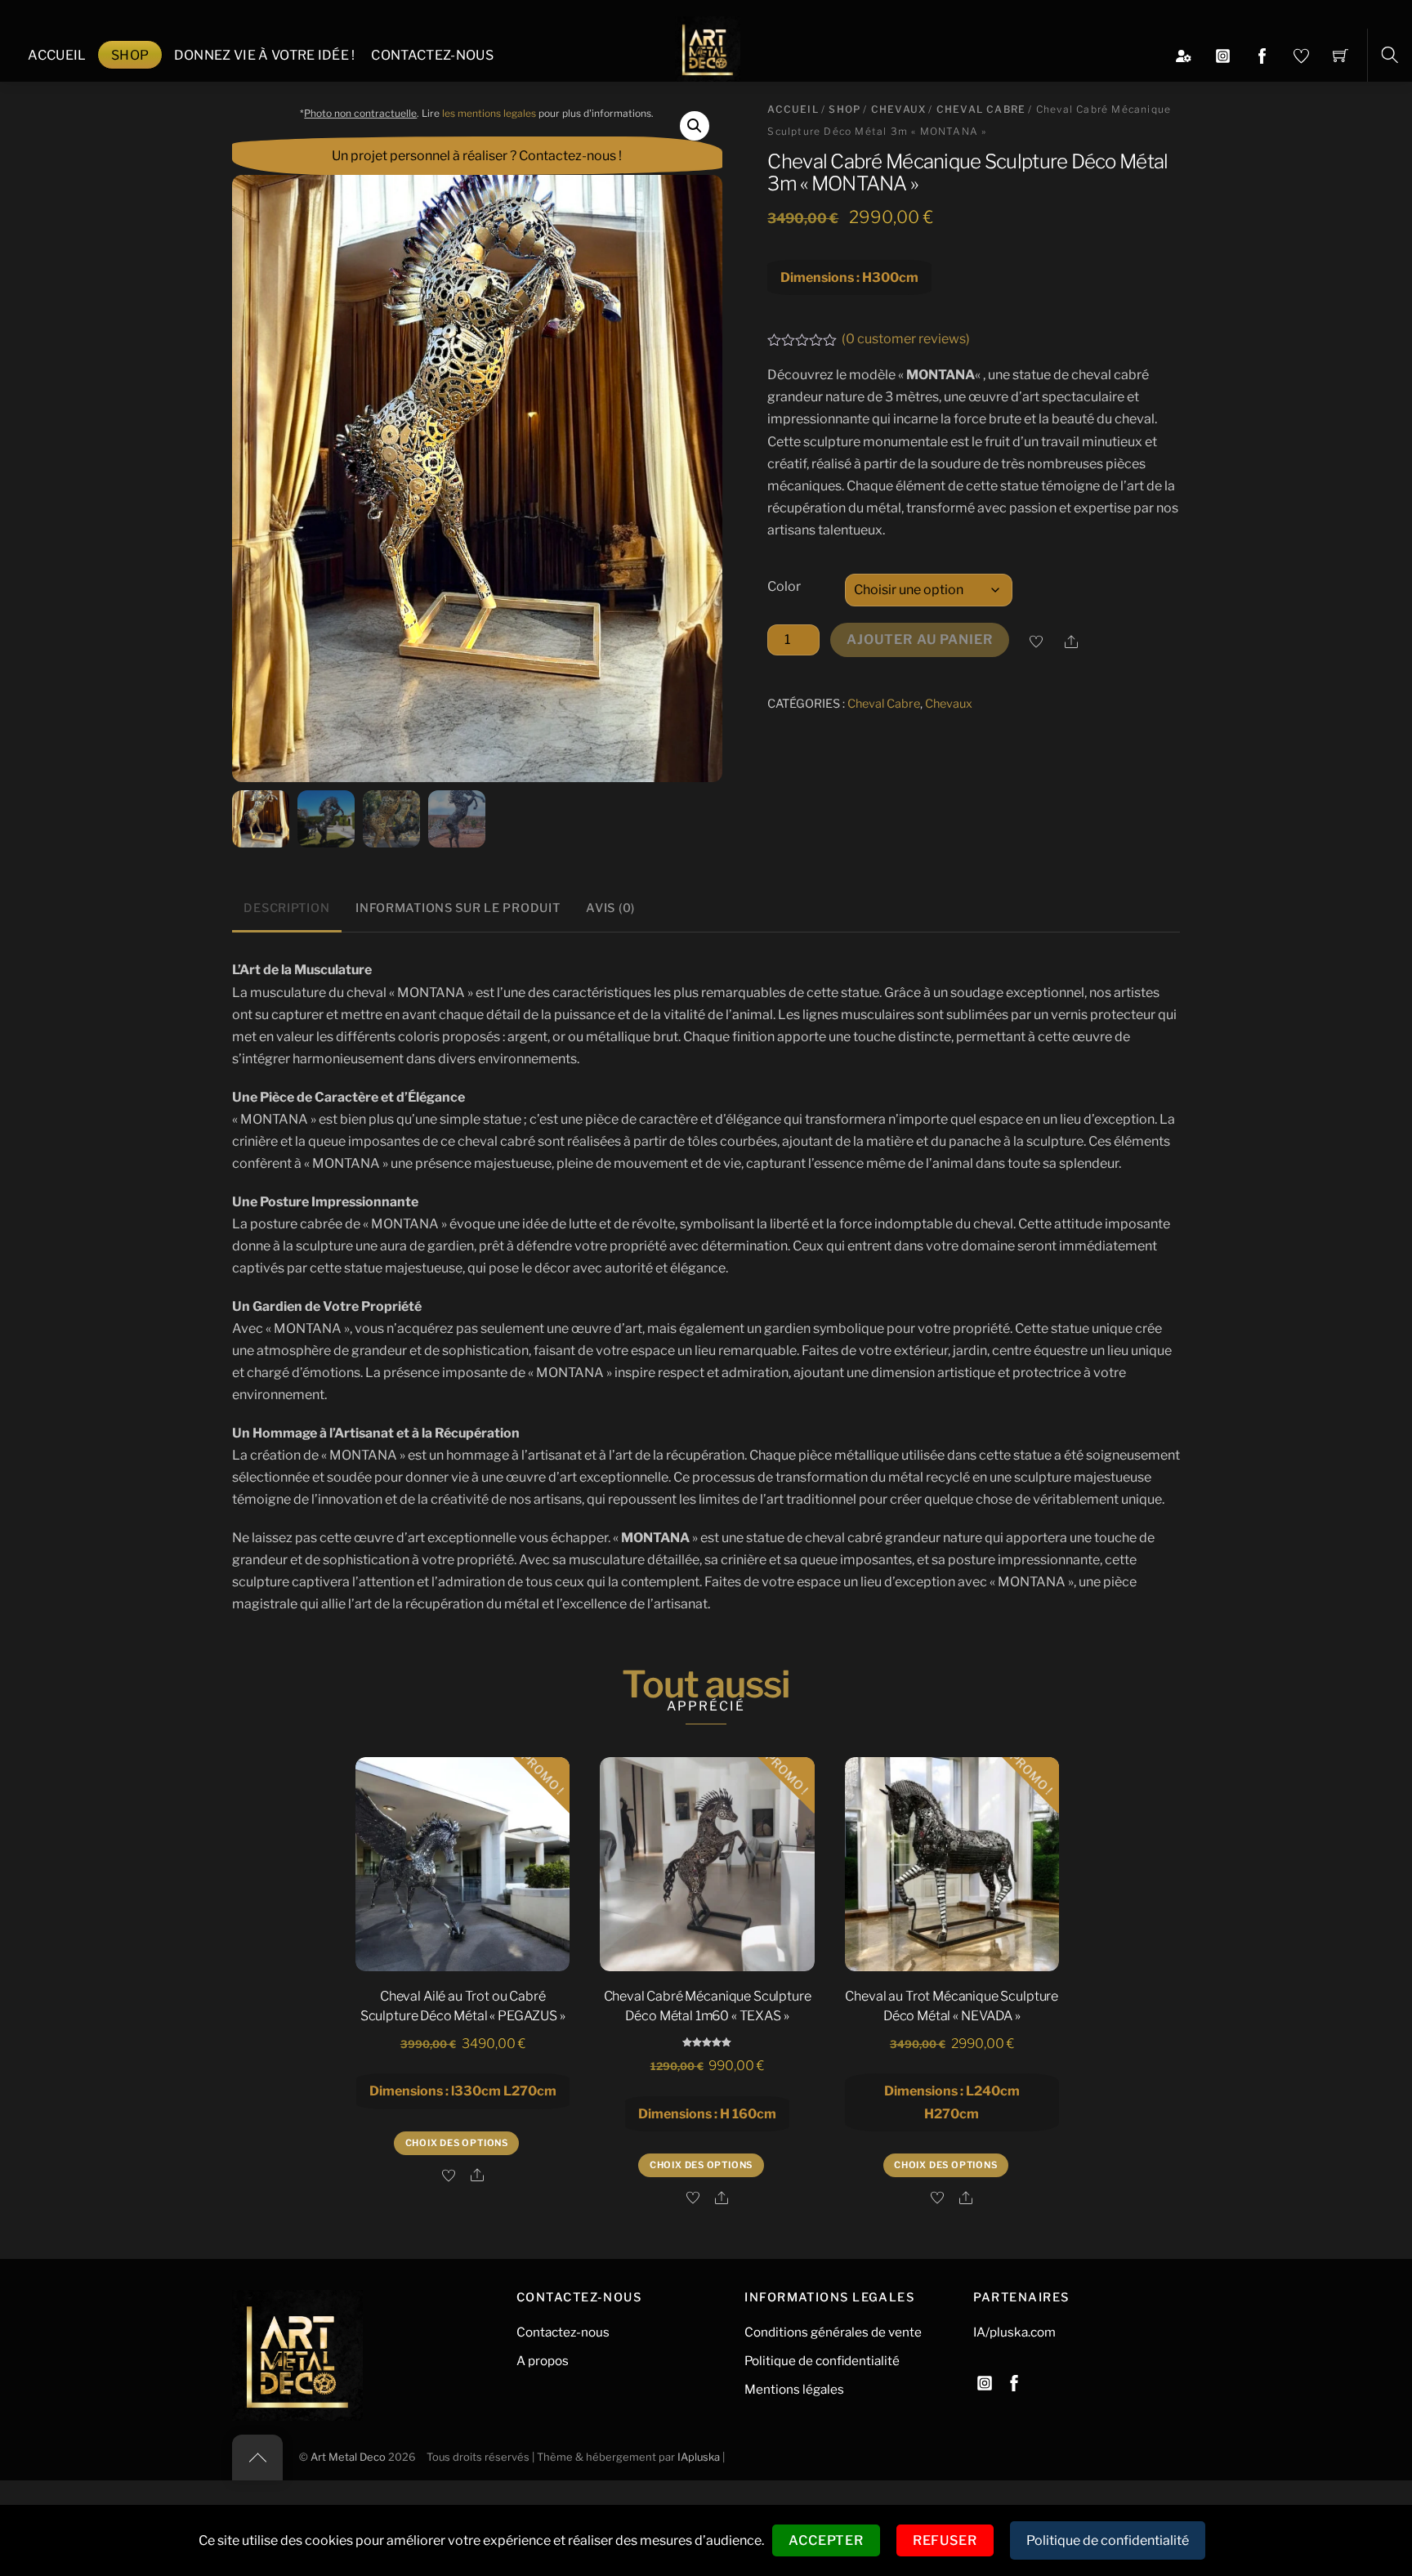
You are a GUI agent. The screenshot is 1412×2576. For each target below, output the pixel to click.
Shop (130, 55)
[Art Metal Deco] (708, 47)
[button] (695, 126)
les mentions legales (489, 113)
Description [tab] (286, 908)
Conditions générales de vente (833, 2332)
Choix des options (457, 2143)
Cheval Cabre (981, 109)
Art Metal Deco (348, 2457)
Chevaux (898, 109)
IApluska (699, 2457)
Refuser (945, 2540)
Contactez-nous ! (570, 156)
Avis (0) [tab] (610, 908)
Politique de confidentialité (822, 2361)
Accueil (57, 55)
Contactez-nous (432, 55)
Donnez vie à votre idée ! (265, 55)
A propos (543, 2361)
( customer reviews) (906, 339)
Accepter (826, 2540)
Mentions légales (794, 2389)
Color (784, 586)
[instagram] (985, 2380)
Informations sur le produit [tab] (458, 908)
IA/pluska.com (1014, 2332)
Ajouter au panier (920, 640)
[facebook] (1014, 2380)
